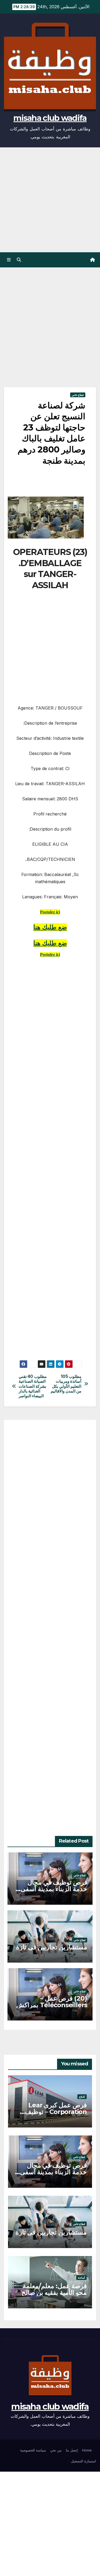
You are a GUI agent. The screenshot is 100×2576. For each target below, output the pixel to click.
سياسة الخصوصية (33, 2450)
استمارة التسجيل (83, 2461)
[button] (19, 260)
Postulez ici (50, 954)
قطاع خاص (78, 395)
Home (87, 2450)
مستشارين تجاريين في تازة (52, 1947)
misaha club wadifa (50, 118)
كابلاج (82, 2097)
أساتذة (81, 2278)
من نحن (56, 2450)
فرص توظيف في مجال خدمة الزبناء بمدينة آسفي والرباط (54, 1889)
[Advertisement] (50, 200)
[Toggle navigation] (9, 260)
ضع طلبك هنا (50, 943)
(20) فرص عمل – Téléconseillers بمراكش (52, 2002)
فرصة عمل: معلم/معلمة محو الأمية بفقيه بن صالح (54, 2289)
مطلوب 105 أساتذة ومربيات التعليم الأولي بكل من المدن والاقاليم (66, 1384)
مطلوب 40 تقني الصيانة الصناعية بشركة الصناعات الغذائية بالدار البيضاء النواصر (33, 1386)
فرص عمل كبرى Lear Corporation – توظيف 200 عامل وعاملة (56, 2112)
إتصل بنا (72, 2450)
